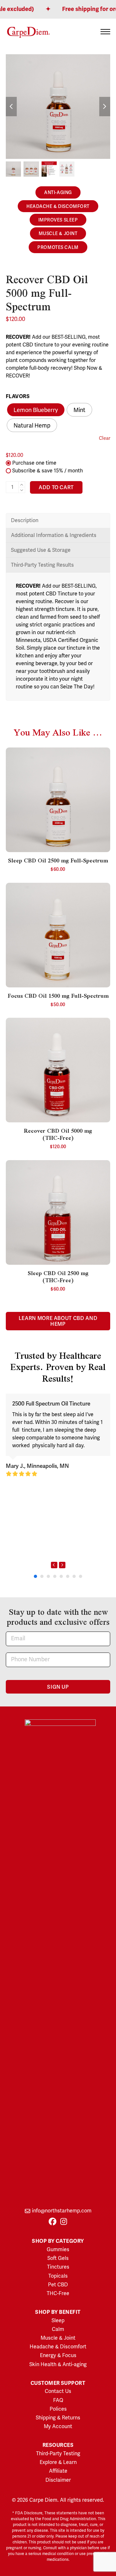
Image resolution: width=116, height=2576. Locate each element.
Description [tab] (25, 520)
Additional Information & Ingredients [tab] (54, 535)
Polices (58, 2409)
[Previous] (54, 1565)
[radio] (36, 410)
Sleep (58, 2321)
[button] (105, 32)
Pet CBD (58, 2285)
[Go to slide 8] (81, 1576)
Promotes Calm (58, 247)
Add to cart (56, 488)
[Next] (62, 1565)
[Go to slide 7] (74, 1576)
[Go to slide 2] (42, 1576)
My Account (58, 2427)
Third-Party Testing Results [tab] (42, 565)
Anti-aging (58, 193)
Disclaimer (58, 2480)
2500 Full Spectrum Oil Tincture (51, 1404)
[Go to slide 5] (61, 1576)
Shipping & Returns (58, 2418)
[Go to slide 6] (68, 1576)
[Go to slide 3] (48, 1576)
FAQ (58, 2400)
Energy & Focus (58, 2355)
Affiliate (58, 2471)
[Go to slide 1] (35, 1576)
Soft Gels (58, 2258)
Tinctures (58, 2267)
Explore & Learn (58, 2462)
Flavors (18, 397)
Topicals (58, 2276)
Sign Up (58, 1687)
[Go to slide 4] (55, 1576)
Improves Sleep (58, 220)
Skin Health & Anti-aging (58, 2365)
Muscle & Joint (58, 234)
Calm (58, 2329)
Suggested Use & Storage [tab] (41, 550)
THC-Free (58, 2293)
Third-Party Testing (58, 2454)
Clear (105, 438)
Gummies (58, 2250)
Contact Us (58, 2391)
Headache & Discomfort (58, 206)
